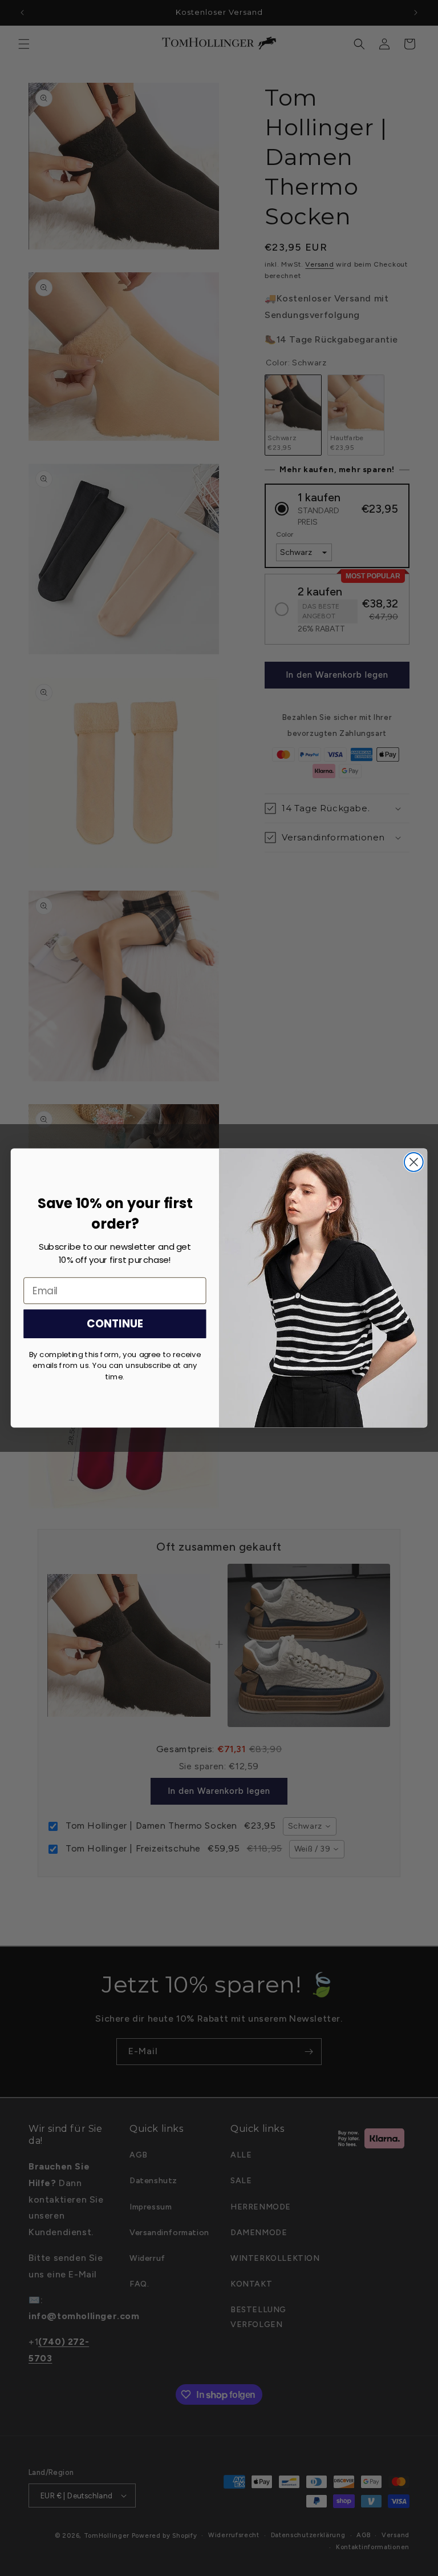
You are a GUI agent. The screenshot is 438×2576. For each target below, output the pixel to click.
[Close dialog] (414, 1162)
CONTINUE (115, 1324)
